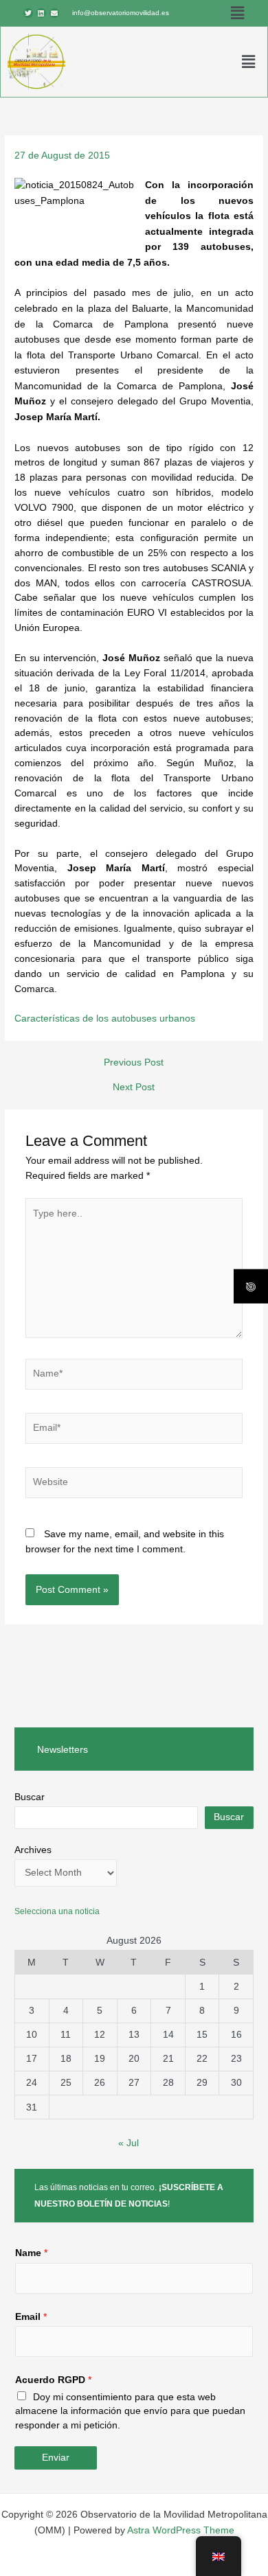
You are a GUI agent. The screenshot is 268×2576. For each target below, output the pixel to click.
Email (31, 2317)
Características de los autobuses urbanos (105, 1019)
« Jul (129, 2143)
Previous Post (134, 1063)
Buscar (30, 1797)
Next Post (134, 1088)
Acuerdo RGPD (53, 2380)
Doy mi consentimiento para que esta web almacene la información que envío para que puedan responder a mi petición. (130, 2411)
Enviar (56, 2458)
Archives (33, 1850)
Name (31, 2253)
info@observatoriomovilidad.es (121, 13)
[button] (237, 13)
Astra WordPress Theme (181, 2530)
